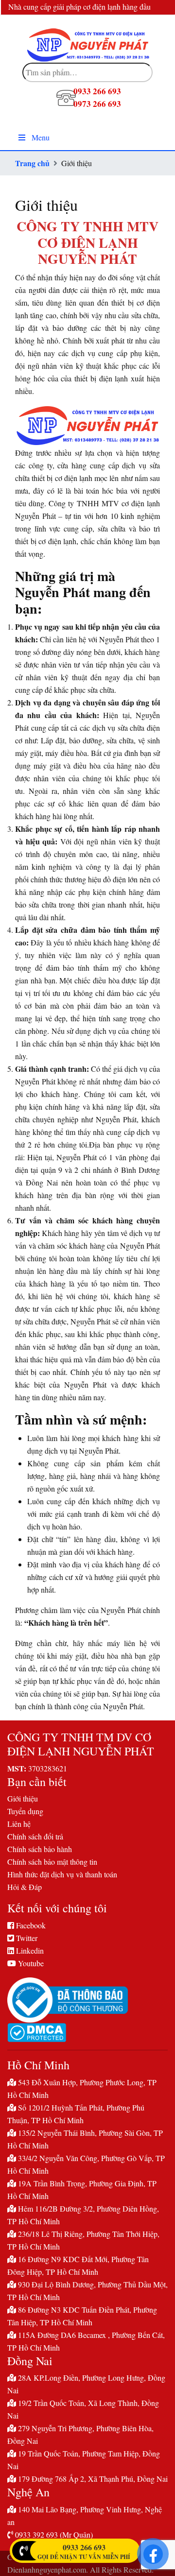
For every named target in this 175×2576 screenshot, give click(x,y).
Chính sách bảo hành (40, 1849)
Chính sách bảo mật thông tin (52, 1862)
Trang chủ (32, 163)
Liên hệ (19, 1824)
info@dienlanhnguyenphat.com (119, 22)
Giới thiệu (23, 1798)
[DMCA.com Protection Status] (87, 2033)
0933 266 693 (84, 2547)
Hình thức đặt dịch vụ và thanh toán (62, 1874)
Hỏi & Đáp (25, 1887)
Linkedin (29, 1950)
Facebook (30, 1925)
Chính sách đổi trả (35, 1836)
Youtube (30, 1963)
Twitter (26, 1938)
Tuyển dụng (25, 1811)
